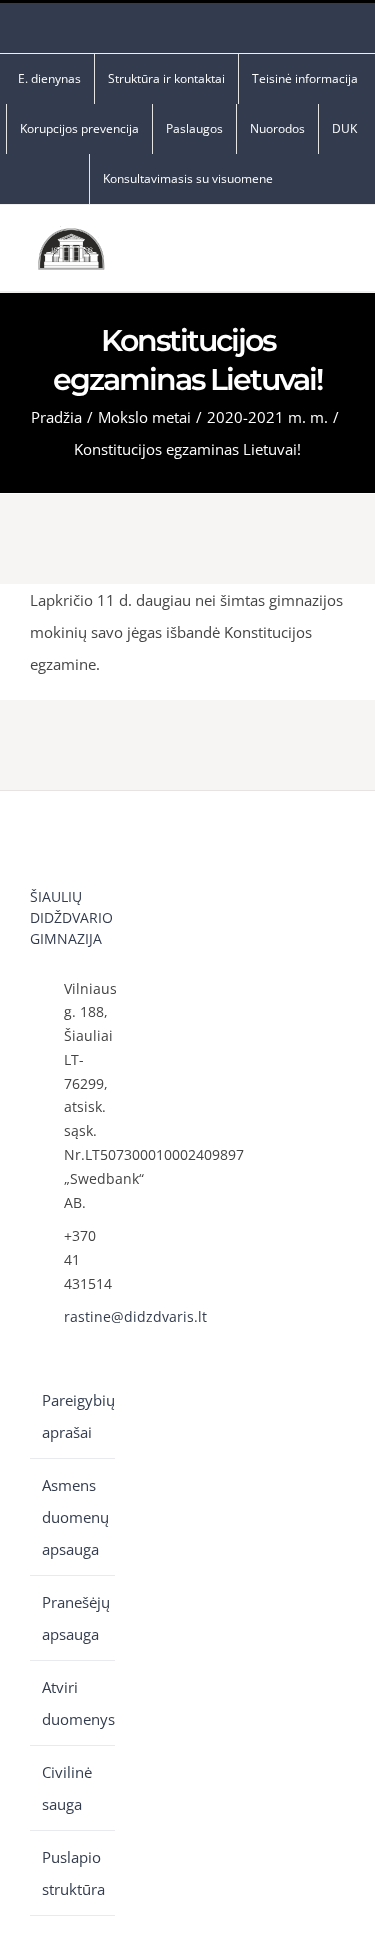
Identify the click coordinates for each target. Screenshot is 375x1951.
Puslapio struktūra (73, 1873)
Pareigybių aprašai (73, 1416)
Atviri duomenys (73, 1703)
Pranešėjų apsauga (73, 1618)
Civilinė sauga (67, 1788)
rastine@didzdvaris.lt (89, 1316)
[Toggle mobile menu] (337, 253)
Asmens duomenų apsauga (73, 1517)
